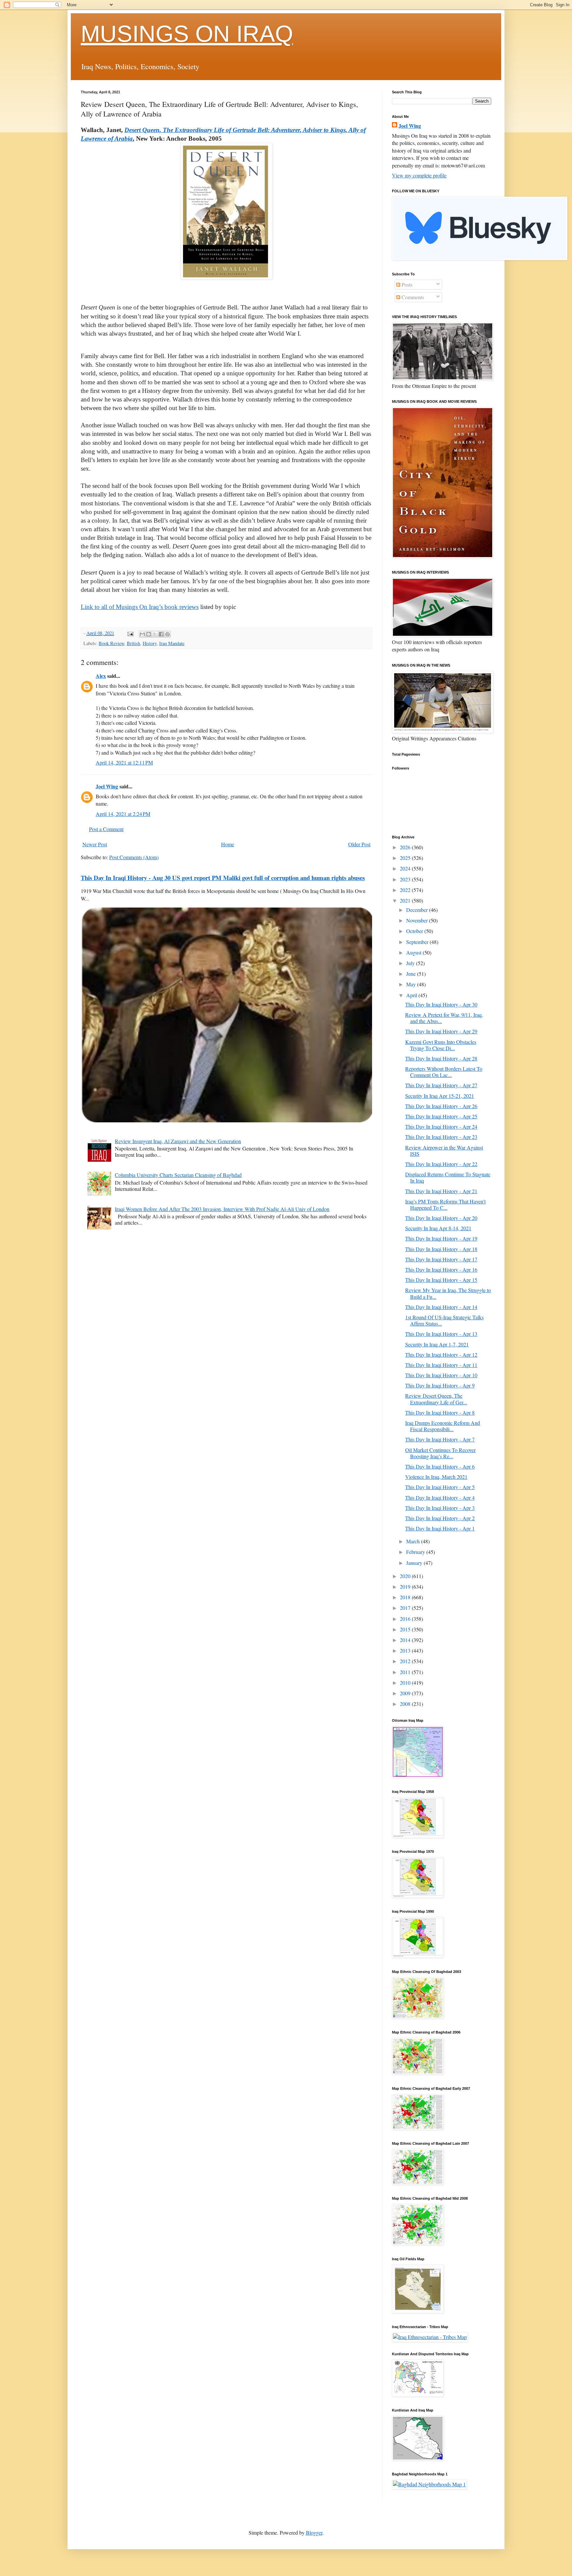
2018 (406, 1597)
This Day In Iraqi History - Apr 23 (441, 1137)
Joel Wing (107, 786)
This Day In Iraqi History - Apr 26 (441, 1106)
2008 (406, 1704)
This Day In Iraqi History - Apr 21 (441, 1191)
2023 (406, 879)
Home (228, 844)
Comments (412, 297)
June (412, 974)
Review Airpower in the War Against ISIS (444, 1150)
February (416, 1552)
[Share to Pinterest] (167, 634)
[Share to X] (155, 634)
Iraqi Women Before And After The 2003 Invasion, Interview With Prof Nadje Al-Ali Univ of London (222, 1209)
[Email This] (142, 634)
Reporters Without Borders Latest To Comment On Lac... (444, 1072)
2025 (406, 858)
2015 (406, 1629)
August (414, 952)
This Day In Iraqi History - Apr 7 (440, 1439)
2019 (406, 1587)
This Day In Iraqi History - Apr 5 (440, 1487)
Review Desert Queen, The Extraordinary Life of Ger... (436, 1399)
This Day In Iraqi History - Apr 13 (441, 1334)
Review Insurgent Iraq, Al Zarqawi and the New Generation (178, 1141)
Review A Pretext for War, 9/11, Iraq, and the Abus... (444, 1018)
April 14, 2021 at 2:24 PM (123, 814)
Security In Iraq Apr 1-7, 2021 (437, 1344)
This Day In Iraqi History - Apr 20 (441, 1218)
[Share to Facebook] (161, 634)
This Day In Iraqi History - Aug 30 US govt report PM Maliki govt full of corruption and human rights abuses (223, 878)
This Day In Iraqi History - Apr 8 (440, 1412)
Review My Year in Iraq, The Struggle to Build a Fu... (448, 1293)
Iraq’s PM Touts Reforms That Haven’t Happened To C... (445, 1204)
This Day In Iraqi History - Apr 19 (441, 1238)
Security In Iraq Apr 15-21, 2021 (440, 1096)
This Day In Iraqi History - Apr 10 (441, 1375)
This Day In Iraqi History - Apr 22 (441, 1164)
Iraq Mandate (172, 643)
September (418, 942)
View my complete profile (419, 175)
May (412, 984)
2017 (406, 1608)
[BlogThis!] (149, 634)
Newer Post (95, 844)
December (418, 910)
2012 (406, 1661)
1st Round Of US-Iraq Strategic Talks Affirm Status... (444, 1320)
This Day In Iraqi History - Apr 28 (441, 1058)
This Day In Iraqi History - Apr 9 (440, 1385)
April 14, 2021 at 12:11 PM (124, 762)
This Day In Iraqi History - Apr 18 (441, 1249)
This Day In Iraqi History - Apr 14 (441, 1307)
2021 (406, 900)
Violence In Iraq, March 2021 (436, 1477)
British (133, 643)
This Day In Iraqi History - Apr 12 (441, 1355)
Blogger (314, 2532)
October (415, 931)
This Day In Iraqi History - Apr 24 (441, 1126)
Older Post (359, 844)
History (150, 643)
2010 (406, 1683)
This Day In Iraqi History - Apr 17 (441, 1259)
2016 (406, 1619)
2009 (406, 1693)
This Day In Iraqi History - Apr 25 (441, 1116)
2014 (406, 1640)
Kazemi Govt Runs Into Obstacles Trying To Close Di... (441, 1045)
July (411, 963)
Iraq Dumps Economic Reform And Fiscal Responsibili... (443, 1426)
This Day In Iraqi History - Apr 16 (441, 1269)
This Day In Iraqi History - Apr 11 (441, 1365)
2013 (406, 1650)
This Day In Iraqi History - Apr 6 (440, 1466)
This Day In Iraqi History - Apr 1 (440, 1528)
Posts (406, 284)
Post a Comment (106, 829)
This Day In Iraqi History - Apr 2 (440, 1518)
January (415, 1563)
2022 (406, 890)
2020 (406, 1576)
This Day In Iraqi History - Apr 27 (441, 1085)
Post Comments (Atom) (134, 857)
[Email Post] (130, 633)
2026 (406, 847)
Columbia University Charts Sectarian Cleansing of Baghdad (178, 1175)
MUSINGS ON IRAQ (187, 34)
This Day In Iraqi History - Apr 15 (441, 1280)
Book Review (111, 643)
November (418, 920)
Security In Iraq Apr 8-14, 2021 (438, 1228)
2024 (406, 868)
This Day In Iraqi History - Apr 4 (440, 1498)
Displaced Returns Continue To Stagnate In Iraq (448, 1177)
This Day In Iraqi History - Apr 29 (441, 1031)
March (414, 1541)
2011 (406, 1672)
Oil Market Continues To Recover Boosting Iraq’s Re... (440, 1453)
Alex (101, 676)
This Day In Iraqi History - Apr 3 (440, 1508)
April (412, 995)
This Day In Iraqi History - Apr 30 (441, 1004)
